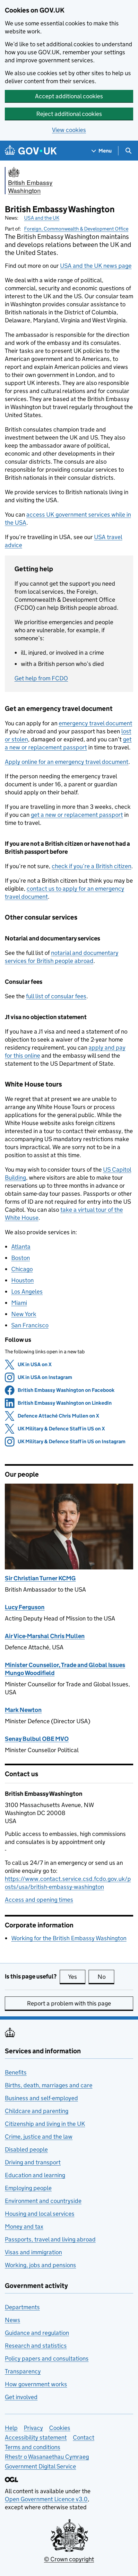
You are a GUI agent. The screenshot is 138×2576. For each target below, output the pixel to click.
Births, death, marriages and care (49, 2085)
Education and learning (35, 2175)
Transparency (23, 2371)
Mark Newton (23, 1710)
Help (11, 2428)
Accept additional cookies (69, 96)
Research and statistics (36, 2346)
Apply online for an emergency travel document (67, 762)
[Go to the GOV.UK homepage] (31, 151)
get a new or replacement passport (77, 815)
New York (24, 1314)
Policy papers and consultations (47, 2358)
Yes (77, 1977)
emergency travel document (95, 723)
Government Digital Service (40, 2466)
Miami (19, 1303)
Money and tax (24, 2227)
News (13, 2320)
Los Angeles (27, 1292)
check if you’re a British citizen (91, 866)
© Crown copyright (69, 2559)
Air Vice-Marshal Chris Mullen (45, 1636)
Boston (21, 1258)
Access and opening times (39, 1900)
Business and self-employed (41, 2098)
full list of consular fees (56, 996)
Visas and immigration (33, 2252)
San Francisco (30, 1325)
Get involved (21, 2397)
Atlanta (21, 1247)
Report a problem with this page (69, 2003)
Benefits (16, 2072)
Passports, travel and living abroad (50, 2239)
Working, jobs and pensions (40, 2265)
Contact (84, 2437)
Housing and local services (40, 2214)
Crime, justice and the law (39, 2137)
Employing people (28, 2188)
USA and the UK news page (96, 266)
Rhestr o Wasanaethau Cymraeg (47, 2457)
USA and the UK (42, 218)
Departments (22, 2307)
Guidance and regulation (37, 2333)
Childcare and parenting (37, 2111)
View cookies (69, 130)
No (106, 1977)
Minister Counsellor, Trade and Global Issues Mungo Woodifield (65, 1669)
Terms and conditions (33, 2447)
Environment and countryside (43, 2201)
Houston (22, 1280)
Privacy (33, 2428)
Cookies (60, 2428)
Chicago (22, 1269)
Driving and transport (33, 2162)
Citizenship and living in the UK (45, 2124)
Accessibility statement (36, 2437)
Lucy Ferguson (25, 1607)
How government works (36, 2384)
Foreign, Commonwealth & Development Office (76, 229)
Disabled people (26, 2149)
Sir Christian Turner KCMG (40, 1578)
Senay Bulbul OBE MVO (37, 1739)
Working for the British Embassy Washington (69, 1938)
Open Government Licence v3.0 (46, 2499)
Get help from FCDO (41, 678)
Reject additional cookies (69, 114)
